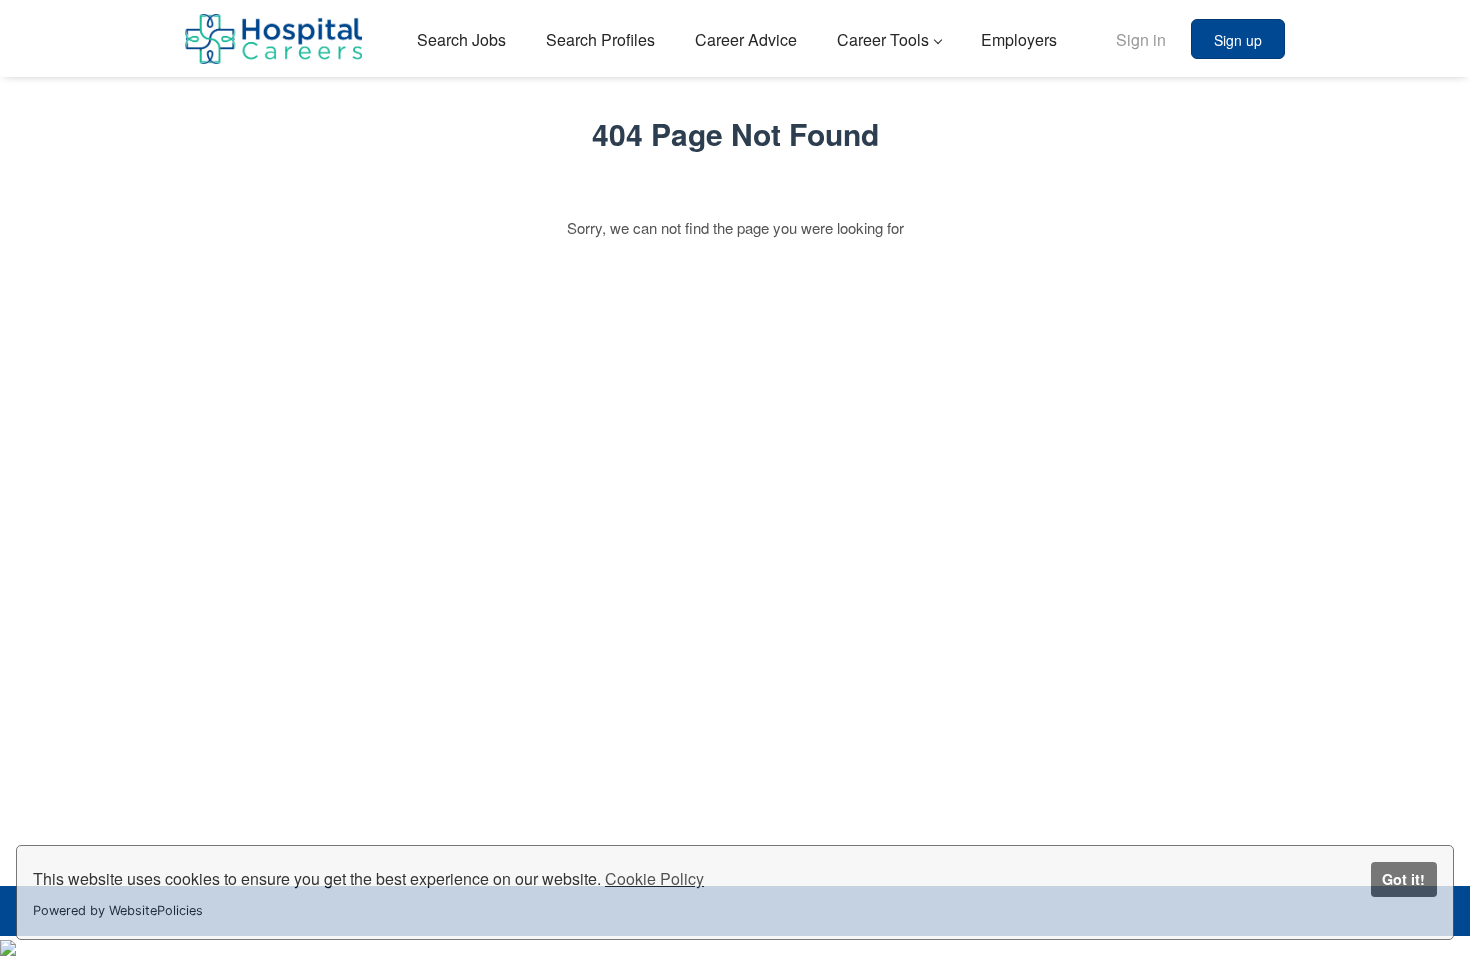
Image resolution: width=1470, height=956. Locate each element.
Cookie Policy (654, 878)
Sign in (1141, 39)
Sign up (1238, 40)
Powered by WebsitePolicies (118, 910)
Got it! (1403, 879)
